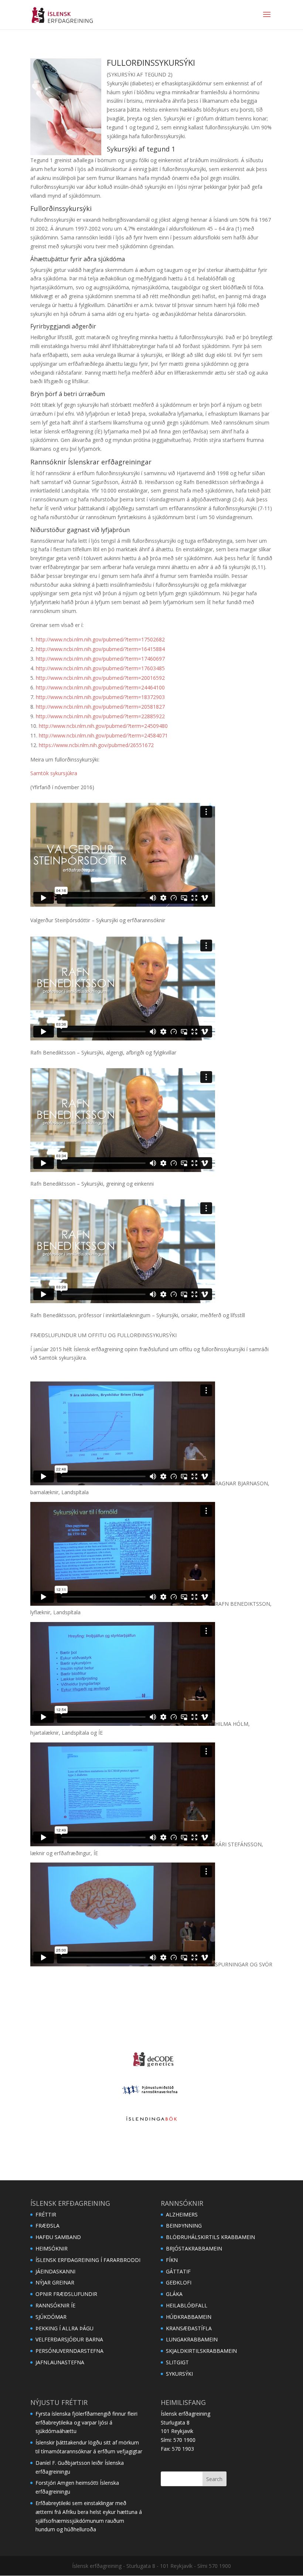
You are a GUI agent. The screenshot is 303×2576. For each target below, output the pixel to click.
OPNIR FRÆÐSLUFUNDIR (66, 2294)
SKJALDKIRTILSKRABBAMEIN (201, 2351)
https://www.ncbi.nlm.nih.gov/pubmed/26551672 (96, 745)
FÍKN (172, 2260)
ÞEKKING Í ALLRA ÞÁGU (64, 2328)
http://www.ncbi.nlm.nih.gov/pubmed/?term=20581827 (100, 707)
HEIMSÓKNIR (52, 2248)
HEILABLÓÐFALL (187, 2305)
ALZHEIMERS (182, 2214)
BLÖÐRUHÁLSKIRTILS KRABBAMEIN (210, 2237)
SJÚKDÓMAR (51, 2317)
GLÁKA (174, 2294)
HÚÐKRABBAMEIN (189, 2317)
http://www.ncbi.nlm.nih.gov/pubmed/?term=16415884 (100, 649)
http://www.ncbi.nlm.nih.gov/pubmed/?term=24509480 (103, 726)
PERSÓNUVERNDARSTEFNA (69, 2351)
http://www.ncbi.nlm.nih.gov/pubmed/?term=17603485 (100, 668)
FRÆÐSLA (47, 2226)
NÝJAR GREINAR (55, 2282)
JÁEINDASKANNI (55, 2271)
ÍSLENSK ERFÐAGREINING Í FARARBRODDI (88, 2260)
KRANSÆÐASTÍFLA (189, 2328)
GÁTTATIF (178, 2271)
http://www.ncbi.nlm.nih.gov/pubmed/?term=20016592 (100, 678)
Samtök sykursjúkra (54, 773)
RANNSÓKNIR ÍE (55, 2305)
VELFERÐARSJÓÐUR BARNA (69, 2339)
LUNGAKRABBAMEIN (192, 2339)
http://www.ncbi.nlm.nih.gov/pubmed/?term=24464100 (100, 687)
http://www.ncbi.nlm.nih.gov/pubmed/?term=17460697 (100, 659)
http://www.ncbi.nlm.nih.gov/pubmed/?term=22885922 (100, 716)
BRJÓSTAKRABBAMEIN (194, 2248)
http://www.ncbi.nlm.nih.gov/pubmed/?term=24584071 (103, 735)
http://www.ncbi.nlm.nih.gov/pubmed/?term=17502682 (100, 639)
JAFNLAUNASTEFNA (60, 2362)
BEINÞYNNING (184, 2226)
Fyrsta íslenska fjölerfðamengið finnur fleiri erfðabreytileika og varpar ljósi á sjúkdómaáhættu (86, 2422)
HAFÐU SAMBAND (58, 2237)
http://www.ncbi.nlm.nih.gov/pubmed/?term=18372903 (100, 697)
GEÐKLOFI (179, 2282)
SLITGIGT (177, 2362)
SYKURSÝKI (179, 2374)
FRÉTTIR (46, 2214)
